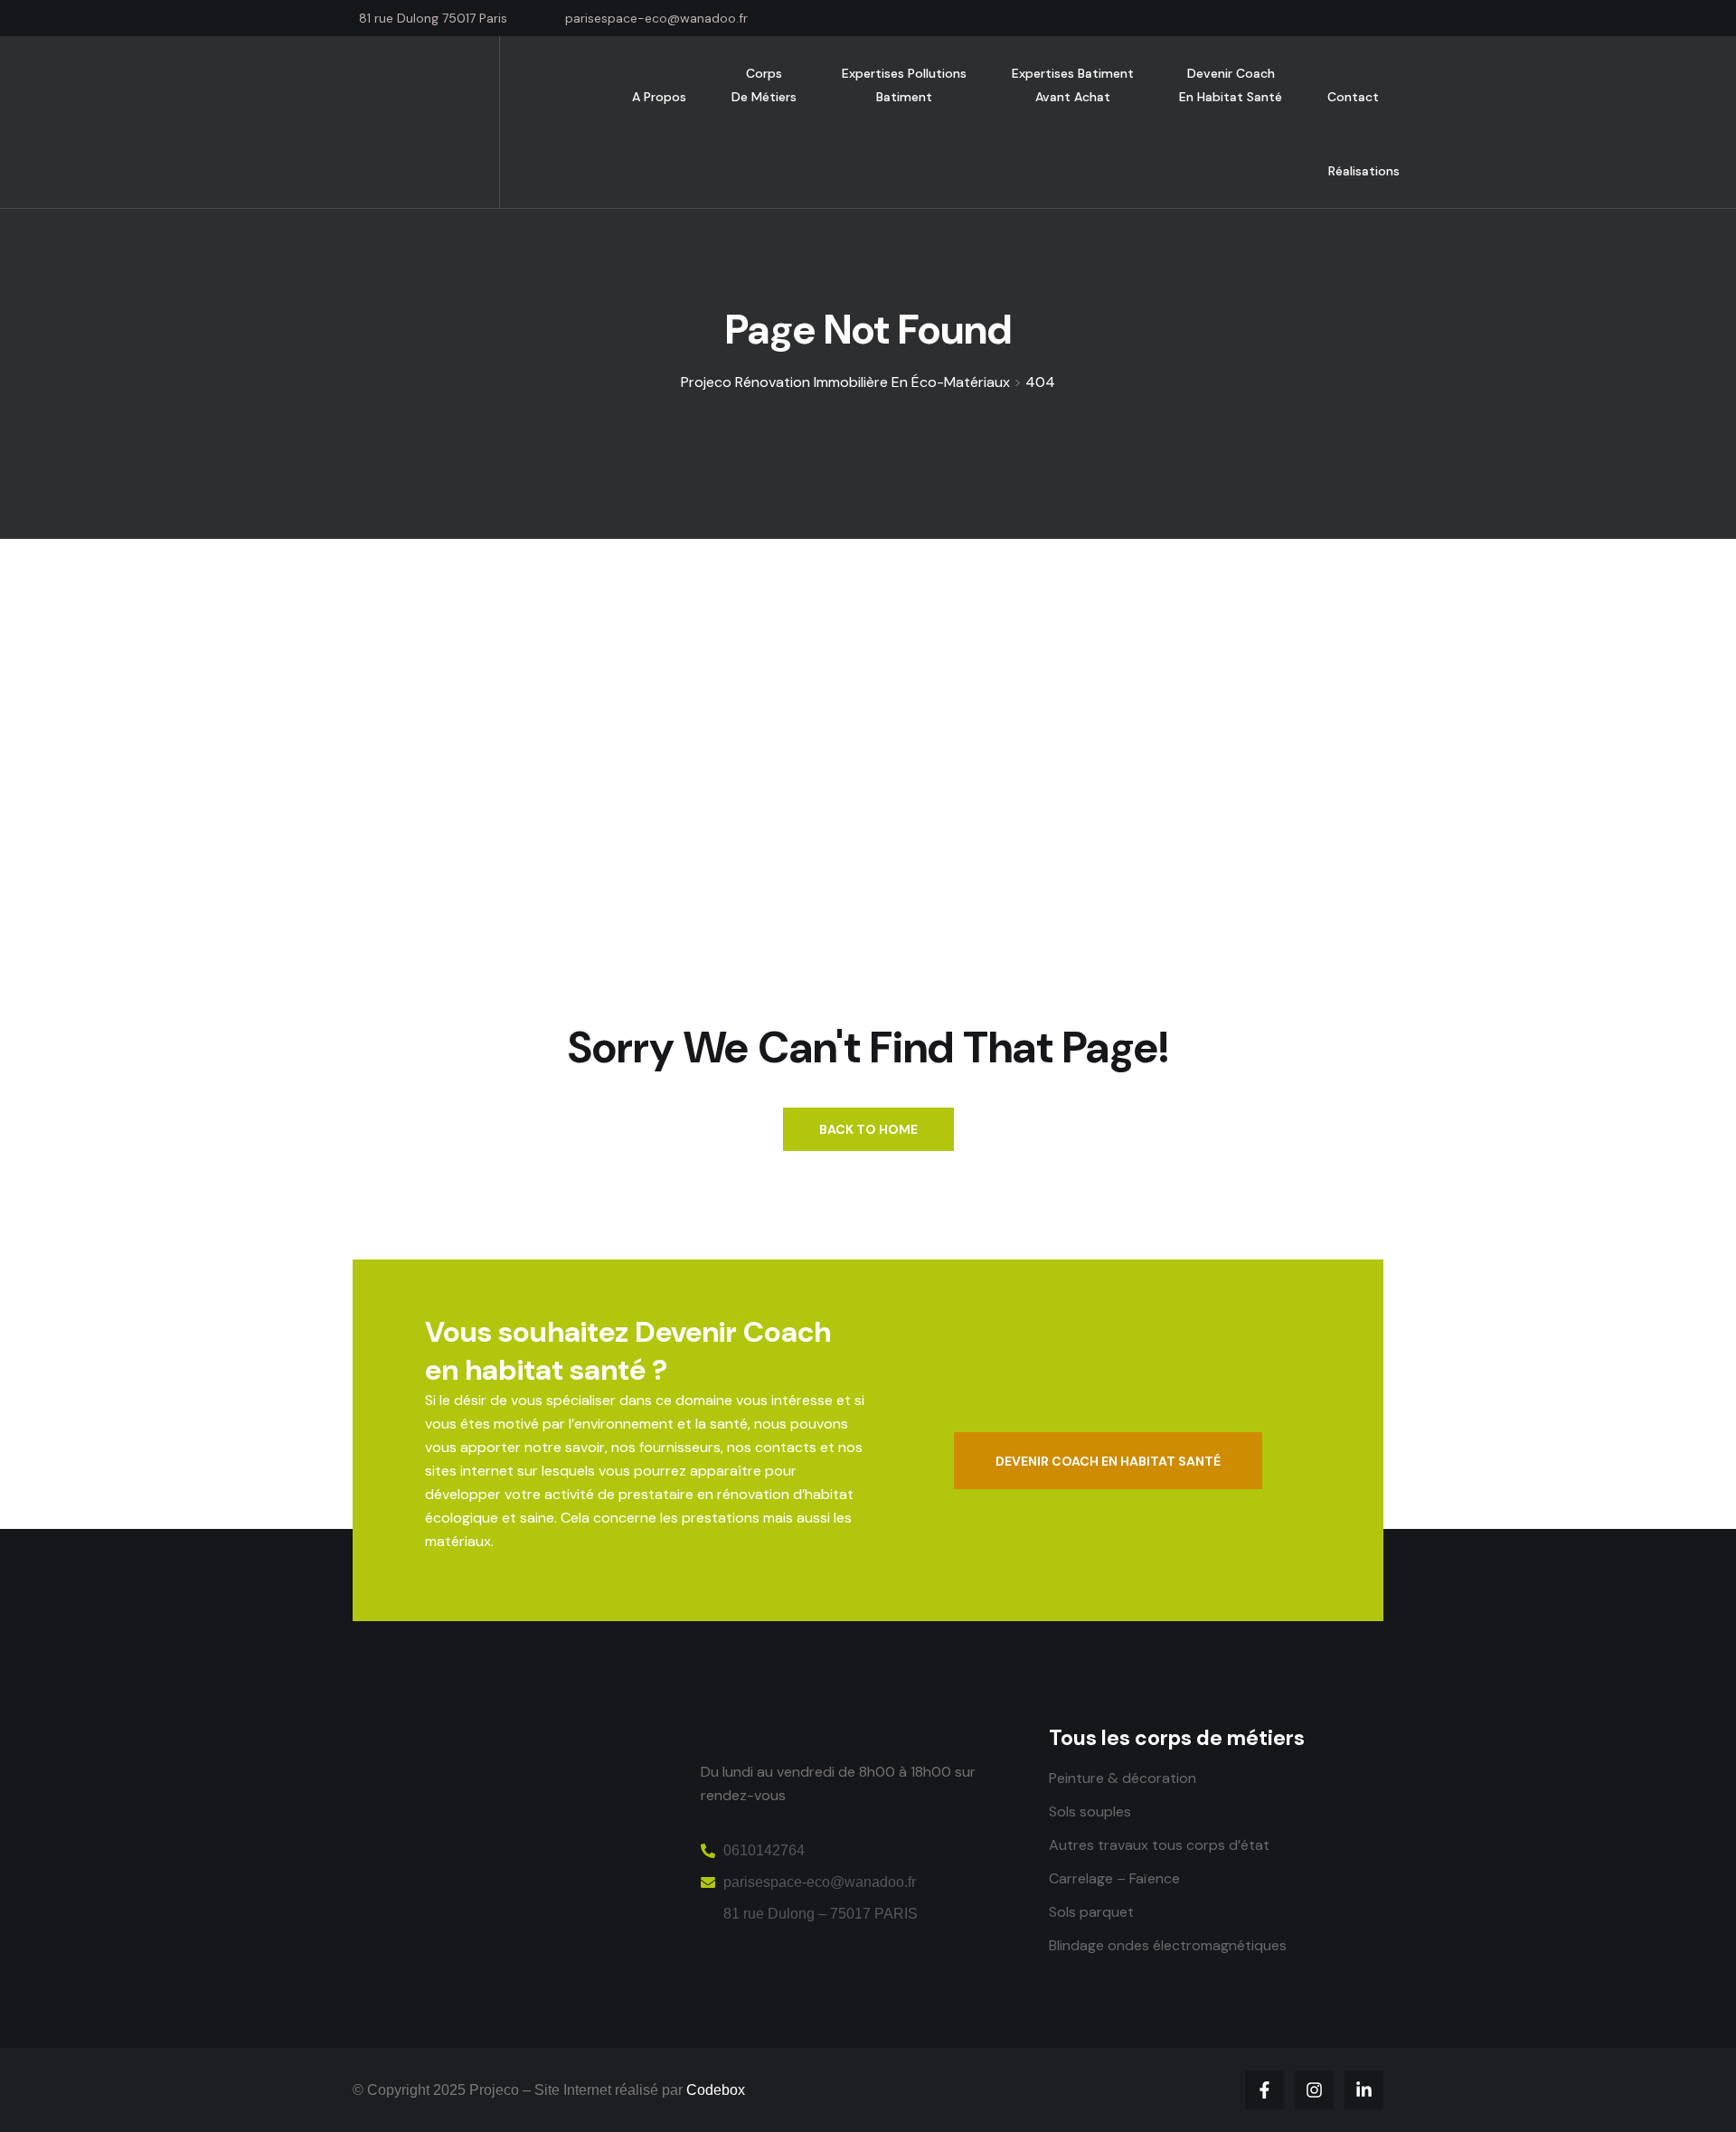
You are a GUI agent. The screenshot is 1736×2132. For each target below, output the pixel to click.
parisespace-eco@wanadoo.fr (656, 18)
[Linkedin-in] (1364, 2090)
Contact (1353, 97)
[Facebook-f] (1264, 2090)
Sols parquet (1091, 1912)
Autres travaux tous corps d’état (1159, 1845)
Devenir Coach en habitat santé (1231, 85)
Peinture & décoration (1123, 1778)
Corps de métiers (764, 85)
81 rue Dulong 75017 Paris (433, 18)
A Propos (659, 97)
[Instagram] (1314, 2090)
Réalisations (1364, 171)
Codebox (716, 2090)
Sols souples (1090, 1811)
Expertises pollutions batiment (904, 85)
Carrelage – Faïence (1114, 1878)
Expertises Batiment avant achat (1073, 85)
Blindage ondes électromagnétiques (1168, 1945)
